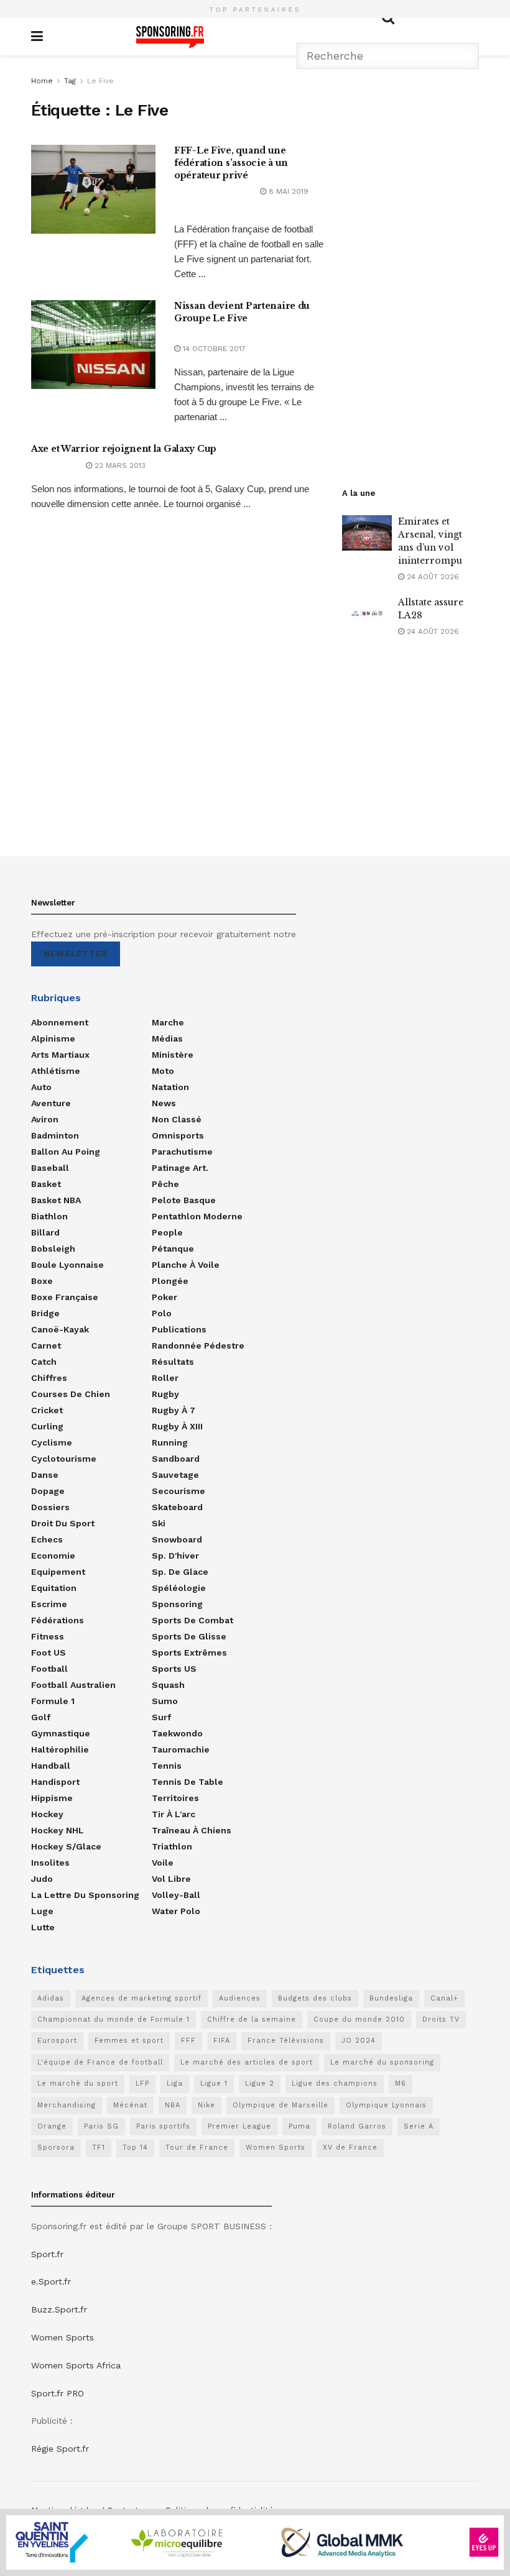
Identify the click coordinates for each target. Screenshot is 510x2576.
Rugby (165, 1394)
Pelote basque (184, 1200)
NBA (173, 2105)
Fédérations (58, 1620)
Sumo (165, 1701)
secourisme (178, 1491)
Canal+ (444, 1998)
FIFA (222, 2041)
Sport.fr (47, 2254)
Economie (53, 1556)
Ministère (173, 1055)
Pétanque (173, 1249)
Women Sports (276, 2147)
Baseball (50, 1168)
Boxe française (65, 1297)
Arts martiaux (60, 1055)
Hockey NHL (58, 1830)
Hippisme (52, 1798)
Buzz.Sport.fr (59, 2309)
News (164, 1103)
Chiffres (49, 1378)
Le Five (100, 81)
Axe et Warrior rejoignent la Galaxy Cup (124, 449)
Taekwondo (177, 1733)
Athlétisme (56, 1071)
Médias (167, 1038)
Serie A (419, 2126)
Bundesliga (391, 1998)
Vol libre (171, 1879)
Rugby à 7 (174, 1410)
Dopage (48, 1491)
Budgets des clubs (315, 1998)
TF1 (99, 2147)
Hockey (47, 1814)
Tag (70, 81)
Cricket (47, 1410)
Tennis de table (188, 1782)
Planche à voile (186, 1265)
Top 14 (135, 2147)
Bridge (45, 1313)
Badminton (55, 1135)
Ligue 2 (260, 2083)
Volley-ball (176, 1895)
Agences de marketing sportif (141, 1998)
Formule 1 (53, 1701)
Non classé (177, 1119)
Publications (179, 1329)
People (167, 1232)
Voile (163, 1863)
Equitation (54, 1588)
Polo (162, 1313)
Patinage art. (180, 1168)
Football (49, 1669)
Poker (165, 1297)
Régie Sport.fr (60, 2449)
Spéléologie (179, 1588)
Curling (47, 1426)
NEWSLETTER (76, 954)
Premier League (239, 2126)
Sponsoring (177, 1604)
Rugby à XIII (177, 1426)
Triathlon (172, 1846)
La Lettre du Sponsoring (85, 1895)
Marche (168, 1022)
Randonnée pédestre (198, 1345)
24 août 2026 (432, 577)
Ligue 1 (214, 2083)
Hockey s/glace (66, 1846)
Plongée (170, 1281)
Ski (159, 1523)
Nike (206, 2105)
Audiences (240, 1998)
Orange (52, 2126)
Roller (165, 1378)
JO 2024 (359, 2041)
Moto (163, 1071)
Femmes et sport (129, 2041)
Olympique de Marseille (280, 2105)
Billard (45, 1232)
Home (42, 81)
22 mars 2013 (119, 465)
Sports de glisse (189, 1636)
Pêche (165, 1184)
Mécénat (130, 2105)
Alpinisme (53, 1038)
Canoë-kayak (60, 1329)
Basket (46, 1184)
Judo (42, 1879)
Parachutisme (182, 1152)
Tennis (167, 1766)
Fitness (48, 1636)
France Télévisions (286, 2041)
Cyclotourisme (64, 1459)
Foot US (49, 1652)
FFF (188, 2041)
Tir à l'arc (174, 1814)
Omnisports (178, 1135)
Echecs (47, 1539)
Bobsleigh (53, 1249)
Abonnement (60, 1022)
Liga (175, 2083)
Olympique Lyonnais (386, 2105)
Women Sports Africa (76, 2365)
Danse (45, 1475)
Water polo (176, 1911)
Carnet (46, 1345)
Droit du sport (63, 1523)
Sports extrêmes (189, 1652)
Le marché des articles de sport (247, 2062)
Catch (44, 1362)
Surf (161, 1717)
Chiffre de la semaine (252, 2019)
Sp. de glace (180, 1572)
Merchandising (67, 2105)
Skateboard (177, 1507)
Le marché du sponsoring (382, 2062)
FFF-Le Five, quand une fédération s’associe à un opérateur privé (231, 163)
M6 (401, 2083)
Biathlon (49, 1216)
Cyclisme (52, 1442)
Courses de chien (71, 1394)
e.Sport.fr (51, 2281)
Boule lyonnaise (67, 1265)
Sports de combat (192, 1620)
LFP (142, 2083)
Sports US (174, 1669)
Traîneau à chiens (192, 1830)
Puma (299, 2126)
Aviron (45, 1119)
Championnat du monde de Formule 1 (114, 2019)
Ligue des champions (335, 2083)
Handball (51, 1766)
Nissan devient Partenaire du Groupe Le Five (242, 312)
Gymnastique (61, 1733)
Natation (170, 1087)
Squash (168, 1685)
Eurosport (57, 2041)
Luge (42, 1911)
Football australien (73, 1685)
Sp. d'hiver (175, 1556)
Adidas (51, 1998)
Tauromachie (181, 1749)
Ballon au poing (66, 1152)
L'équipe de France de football (100, 2062)
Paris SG (101, 2126)
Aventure (51, 1103)
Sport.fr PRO (58, 2393)
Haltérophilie (60, 1749)
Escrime (49, 1604)
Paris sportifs (163, 2126)
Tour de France (197, 2147)
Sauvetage (175, 1475)
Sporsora (56, 2147)
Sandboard (176, 1459)
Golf (41, 1717)
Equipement (58, 1572)
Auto (41, 1087)
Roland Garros (357, 2126)
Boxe (42, 1281)
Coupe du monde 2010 (359, 2019)
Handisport (55, 1782)
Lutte (43, 1927)
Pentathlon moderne (197, 1216)
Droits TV (441, 2019)
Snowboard (177, 1539)
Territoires (175, 1798)
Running (170, 1442)
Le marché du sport (78, 2083)
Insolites (50, 1863)
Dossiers (50, 1507)
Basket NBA (56, 1200)
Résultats (173, 1362)
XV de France (350, 2147)
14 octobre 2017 (213, 349)
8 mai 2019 (287, 191)
